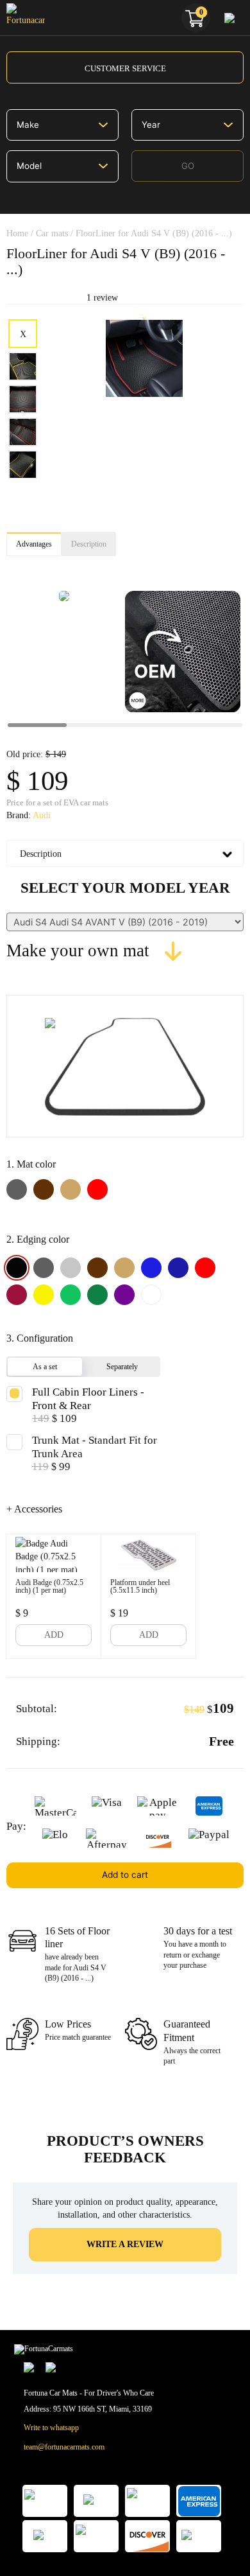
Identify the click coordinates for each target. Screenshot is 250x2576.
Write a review (125, 2244)
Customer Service (125, 68)
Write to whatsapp (51, 2428)
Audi (42, 815)
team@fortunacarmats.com (64, 2447)
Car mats (52, 233)
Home (17, 233)
